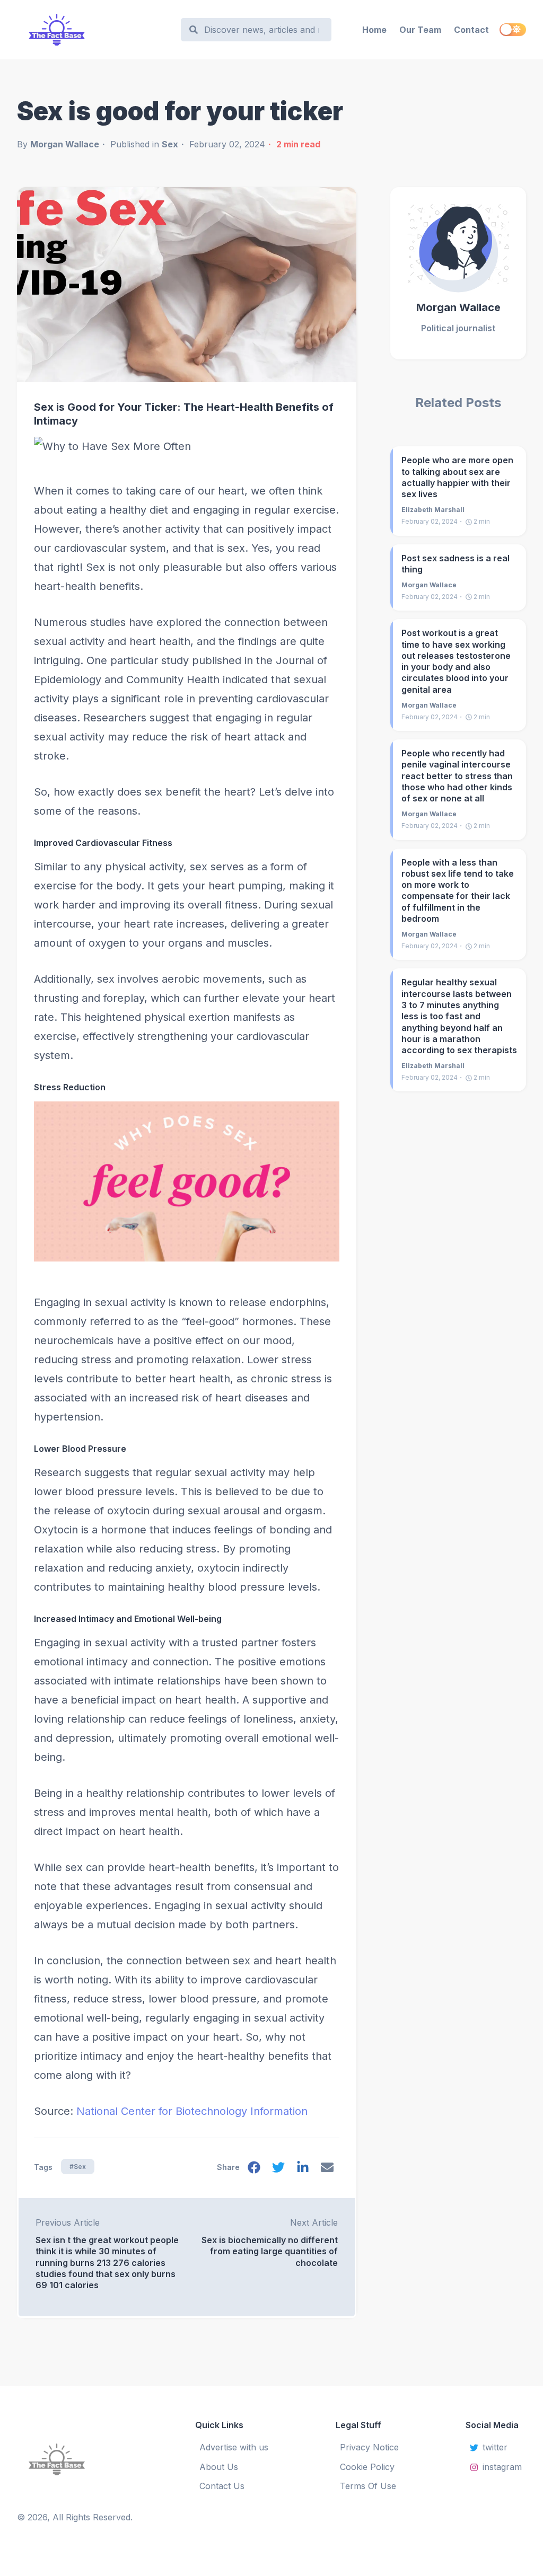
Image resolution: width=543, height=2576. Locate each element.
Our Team (420, 30)
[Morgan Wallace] (458, 244)
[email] (327, 2170)
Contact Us (222, 2486)
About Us (219, 2467)
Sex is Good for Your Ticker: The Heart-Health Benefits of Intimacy (184, 414)
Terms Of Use (368, 2486)
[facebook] (254, 2170)
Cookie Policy (367, 2467)
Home (374, 30)
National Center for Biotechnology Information (192, 2111)
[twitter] (278, 2170)
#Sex (78, 2167)
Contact (471, 30)
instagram (502, 2467)
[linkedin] (303, 2170)
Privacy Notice (369, 2447)
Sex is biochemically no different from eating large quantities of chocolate (270, 2251)
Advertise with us (234, 2447)
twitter (495, 2447)
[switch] (513, 30)
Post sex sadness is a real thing (456, 564)
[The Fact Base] (75, 2459)
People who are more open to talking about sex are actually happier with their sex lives (457, 477)
